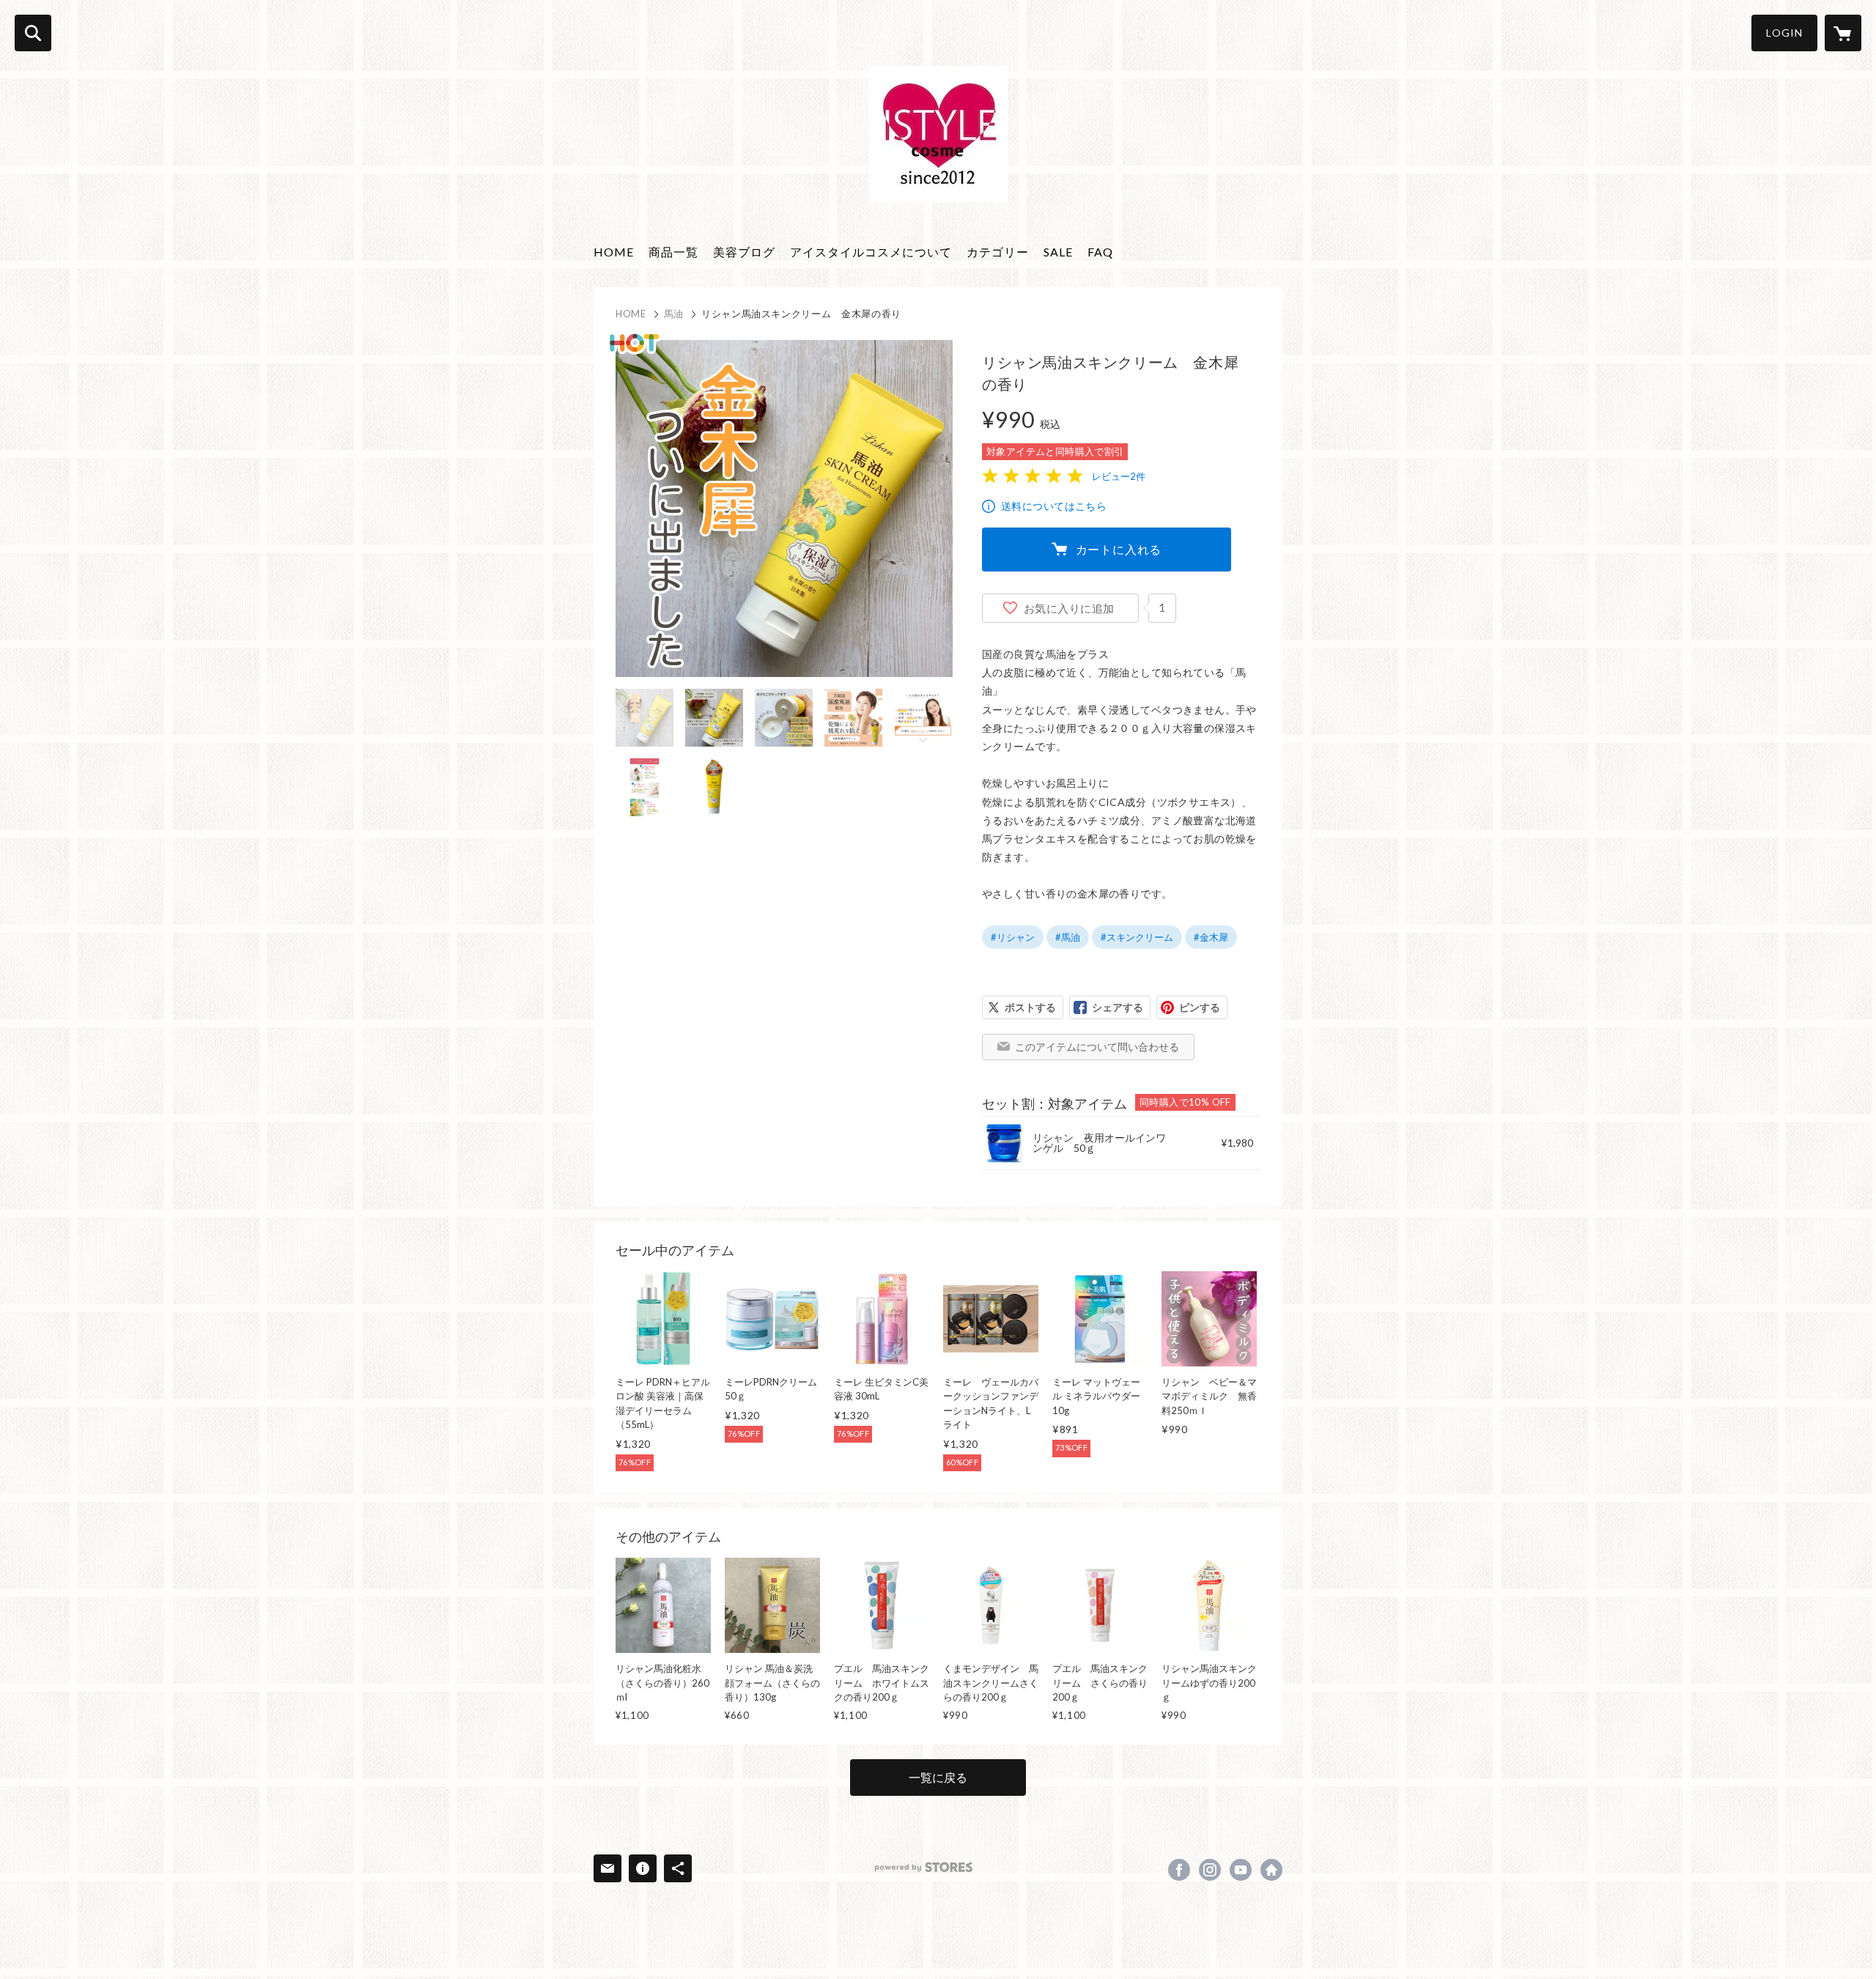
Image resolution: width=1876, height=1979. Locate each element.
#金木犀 (1211, 937)
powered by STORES (924, 1867)
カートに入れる (1119, 549)
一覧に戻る (938, 1777)
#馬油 (1068, 937)
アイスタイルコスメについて (871, 252)
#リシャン (1013, 937)
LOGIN (1784, 33)
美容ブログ (744, 252)
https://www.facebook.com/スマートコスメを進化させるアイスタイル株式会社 (1179, 1870)
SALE (1058, 252)
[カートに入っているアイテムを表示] (1843, 33)
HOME (614, 252)
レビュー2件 (1119, 476)
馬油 (674, 314)
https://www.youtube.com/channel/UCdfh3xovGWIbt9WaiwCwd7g (1241, 1870)
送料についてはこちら (1054, 506)
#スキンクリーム (1137, 937)
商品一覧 (673, 252)
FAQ (1100, 252)
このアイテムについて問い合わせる (1097, 1047)
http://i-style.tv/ (1271, 1870)
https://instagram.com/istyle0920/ (1210, 1870)
